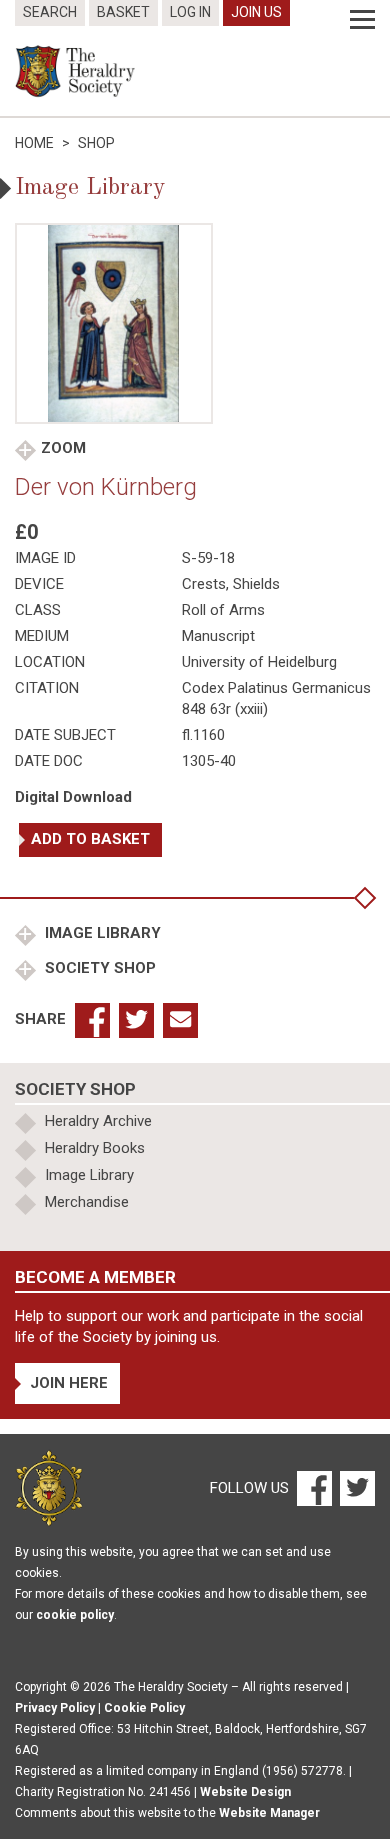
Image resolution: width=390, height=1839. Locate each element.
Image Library (101, 933)
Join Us (256, 12)
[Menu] (362, 20)
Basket (123, 12)
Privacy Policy (55, 1708)
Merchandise (87, 1202)
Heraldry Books (95, 1148)
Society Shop (98, 968)
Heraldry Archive (98, 1121)
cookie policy (75, 1615)
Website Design (245, 1792)
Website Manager (269, 1813)
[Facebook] (313, 1487)
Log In (190, 12)
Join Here (69, 1383)
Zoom (63, 448)
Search (50, 12)
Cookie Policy (144, 1708)
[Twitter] (355, 1487)
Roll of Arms (223, 610)
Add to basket (90, 839)
